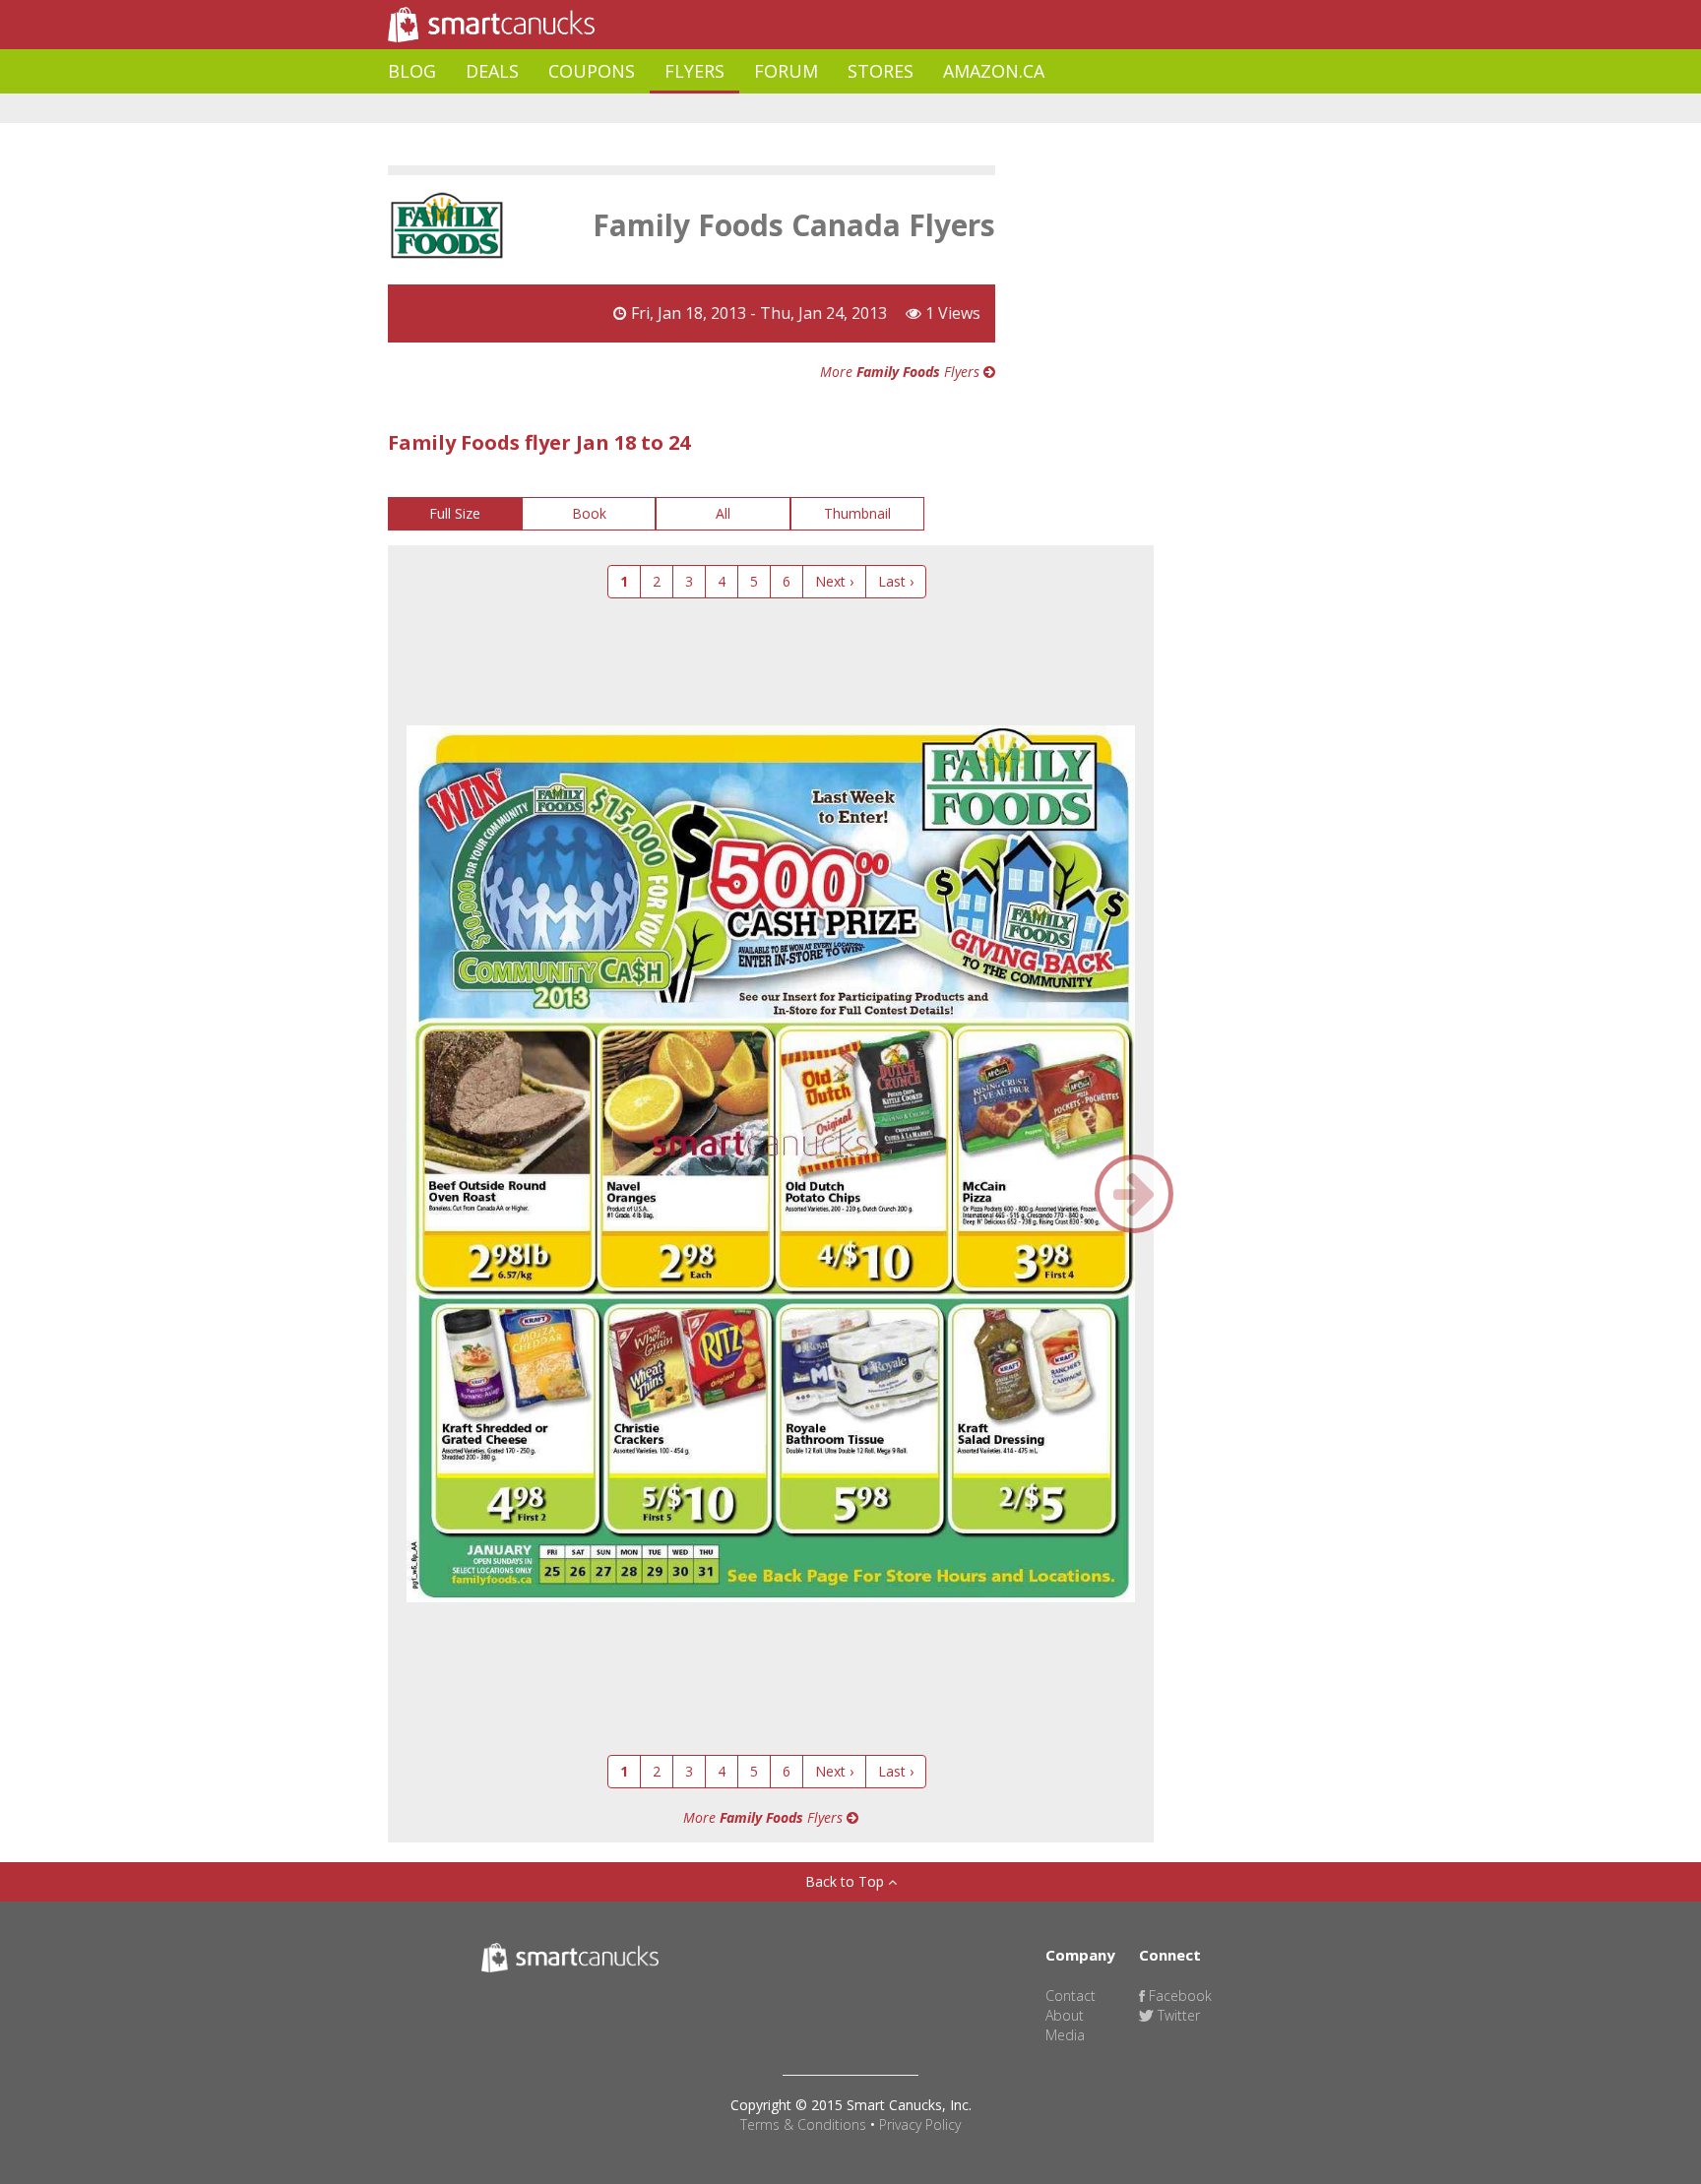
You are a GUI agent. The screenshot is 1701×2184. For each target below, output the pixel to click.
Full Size (455, 513)
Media (1065, 2035)
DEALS (492, 71)
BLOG (412, 71)
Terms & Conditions (803, 2124)
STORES (881, 71)
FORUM (786, 71)
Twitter (1177, 2015)
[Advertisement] (746, 109)
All (723, 513)
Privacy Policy (920, 2124)
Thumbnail (857, 513)
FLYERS (694, 71)
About (1065, 2015)
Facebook (1178, 1996)
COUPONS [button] (592, 71)
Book (589, 513)
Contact (1071, 1996)
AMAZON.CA (994, 71)
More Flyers (902, 372)
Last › (896, 581)
